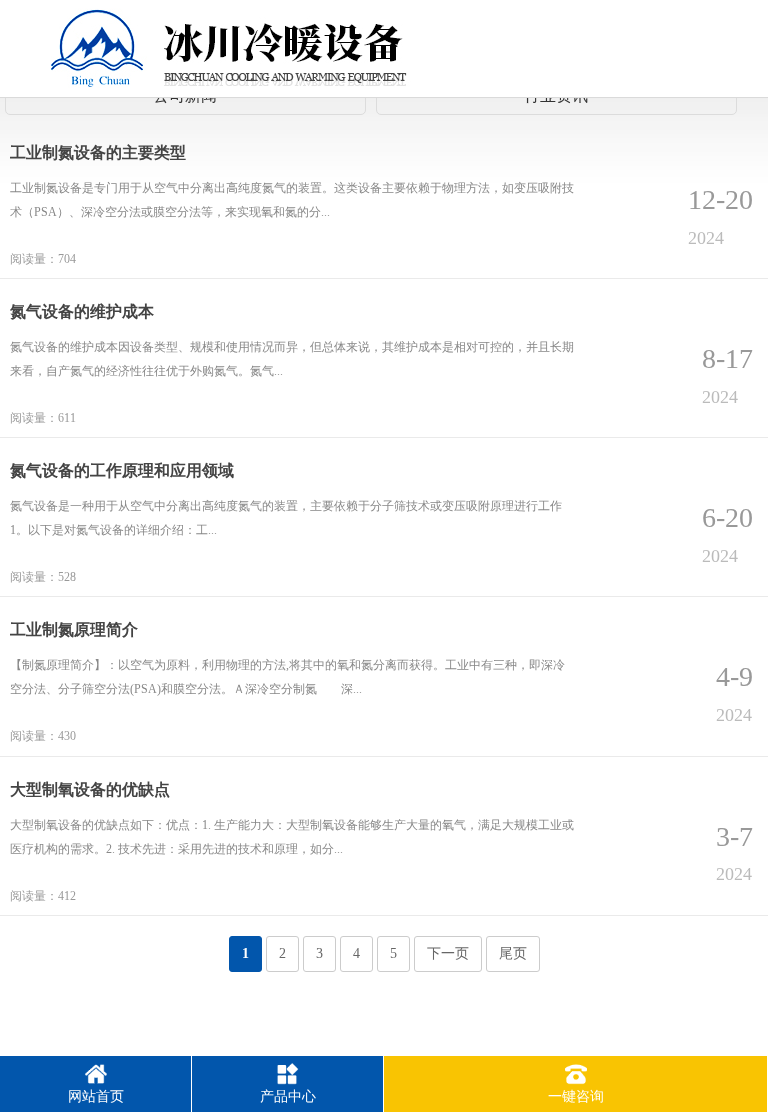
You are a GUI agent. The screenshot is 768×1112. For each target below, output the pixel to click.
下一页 (448, 953)
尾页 (513, 953)
